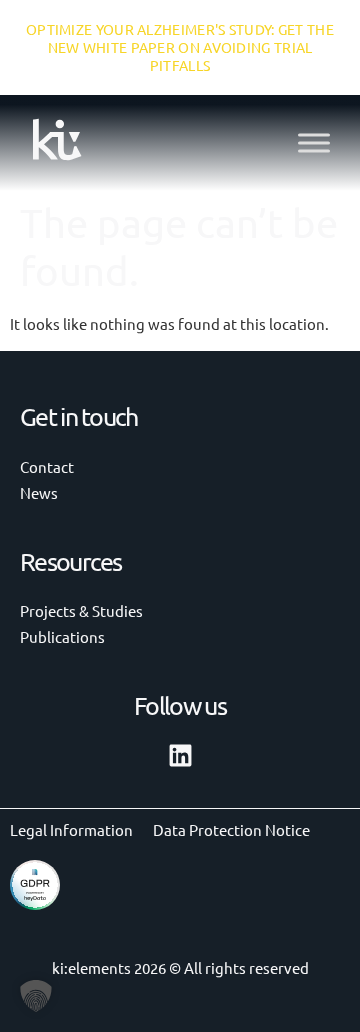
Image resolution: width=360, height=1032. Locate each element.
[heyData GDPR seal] (35, 903)
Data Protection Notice (231, 829)
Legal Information (71, 829)
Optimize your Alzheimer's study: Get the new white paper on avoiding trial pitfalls (180, 47)
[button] (36, 996)
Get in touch (79, 416)
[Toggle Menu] (314, 142)
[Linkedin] (180, 755)
